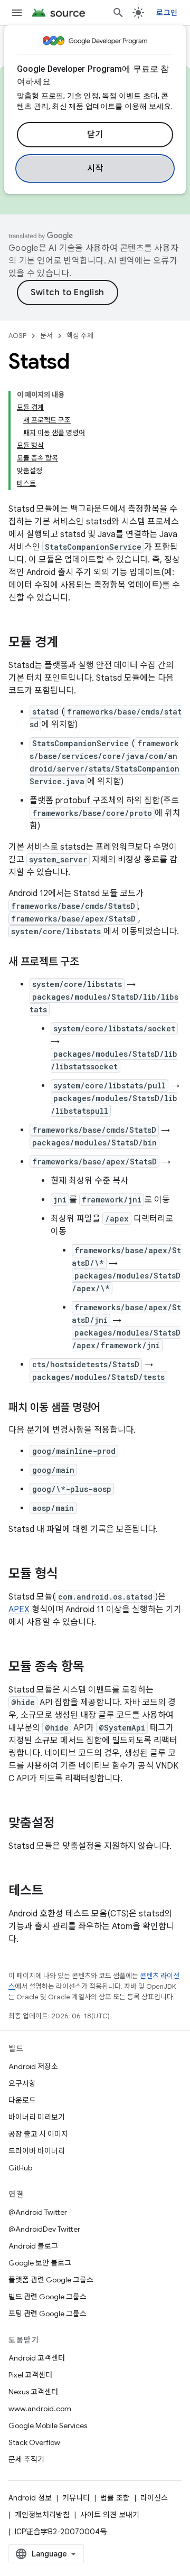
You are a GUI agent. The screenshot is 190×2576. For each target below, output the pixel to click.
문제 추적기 (26, 2459)
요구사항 (22, 2083)
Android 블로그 (33, 2246)
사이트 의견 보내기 (110, 2515)
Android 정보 (30, 2498)
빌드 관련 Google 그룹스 (47, 2297)
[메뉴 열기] (17, 13)
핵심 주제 (80, 336)
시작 (95, 168)
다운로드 (22, 2100)
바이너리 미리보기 (37, 2117)
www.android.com (40, 2409)
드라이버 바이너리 (37, 2151)
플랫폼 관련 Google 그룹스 (51, 2280)
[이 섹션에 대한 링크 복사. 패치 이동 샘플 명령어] (111, 1408)
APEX (19, 1610)
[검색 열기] (118, 13)
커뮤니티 (76, 2498)
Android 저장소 (33, 2066)
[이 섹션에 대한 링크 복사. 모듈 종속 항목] (95, 1668)
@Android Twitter (38, 2212)
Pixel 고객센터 (30, 2375)
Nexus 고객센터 (33, 2392)
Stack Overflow (34, 2442)
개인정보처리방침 (42, 2515)
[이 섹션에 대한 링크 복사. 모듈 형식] (69, 1575)
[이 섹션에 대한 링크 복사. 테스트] (54, 1892)
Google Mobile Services (48, 2425)
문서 (46, 336)
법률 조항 (115, 2498)
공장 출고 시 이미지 (38, 2134)
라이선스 (154, 2498)
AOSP (17, 336)
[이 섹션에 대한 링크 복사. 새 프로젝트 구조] (90, 963)
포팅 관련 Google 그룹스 (47, 2314)
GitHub (20, 2168)
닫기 (95, 135)
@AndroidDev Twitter (44, 2229)
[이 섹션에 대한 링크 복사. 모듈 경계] (69, 643)
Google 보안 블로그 (40, 2263)
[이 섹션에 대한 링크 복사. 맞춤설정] (65, 1824)
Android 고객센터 (37, 2358)
